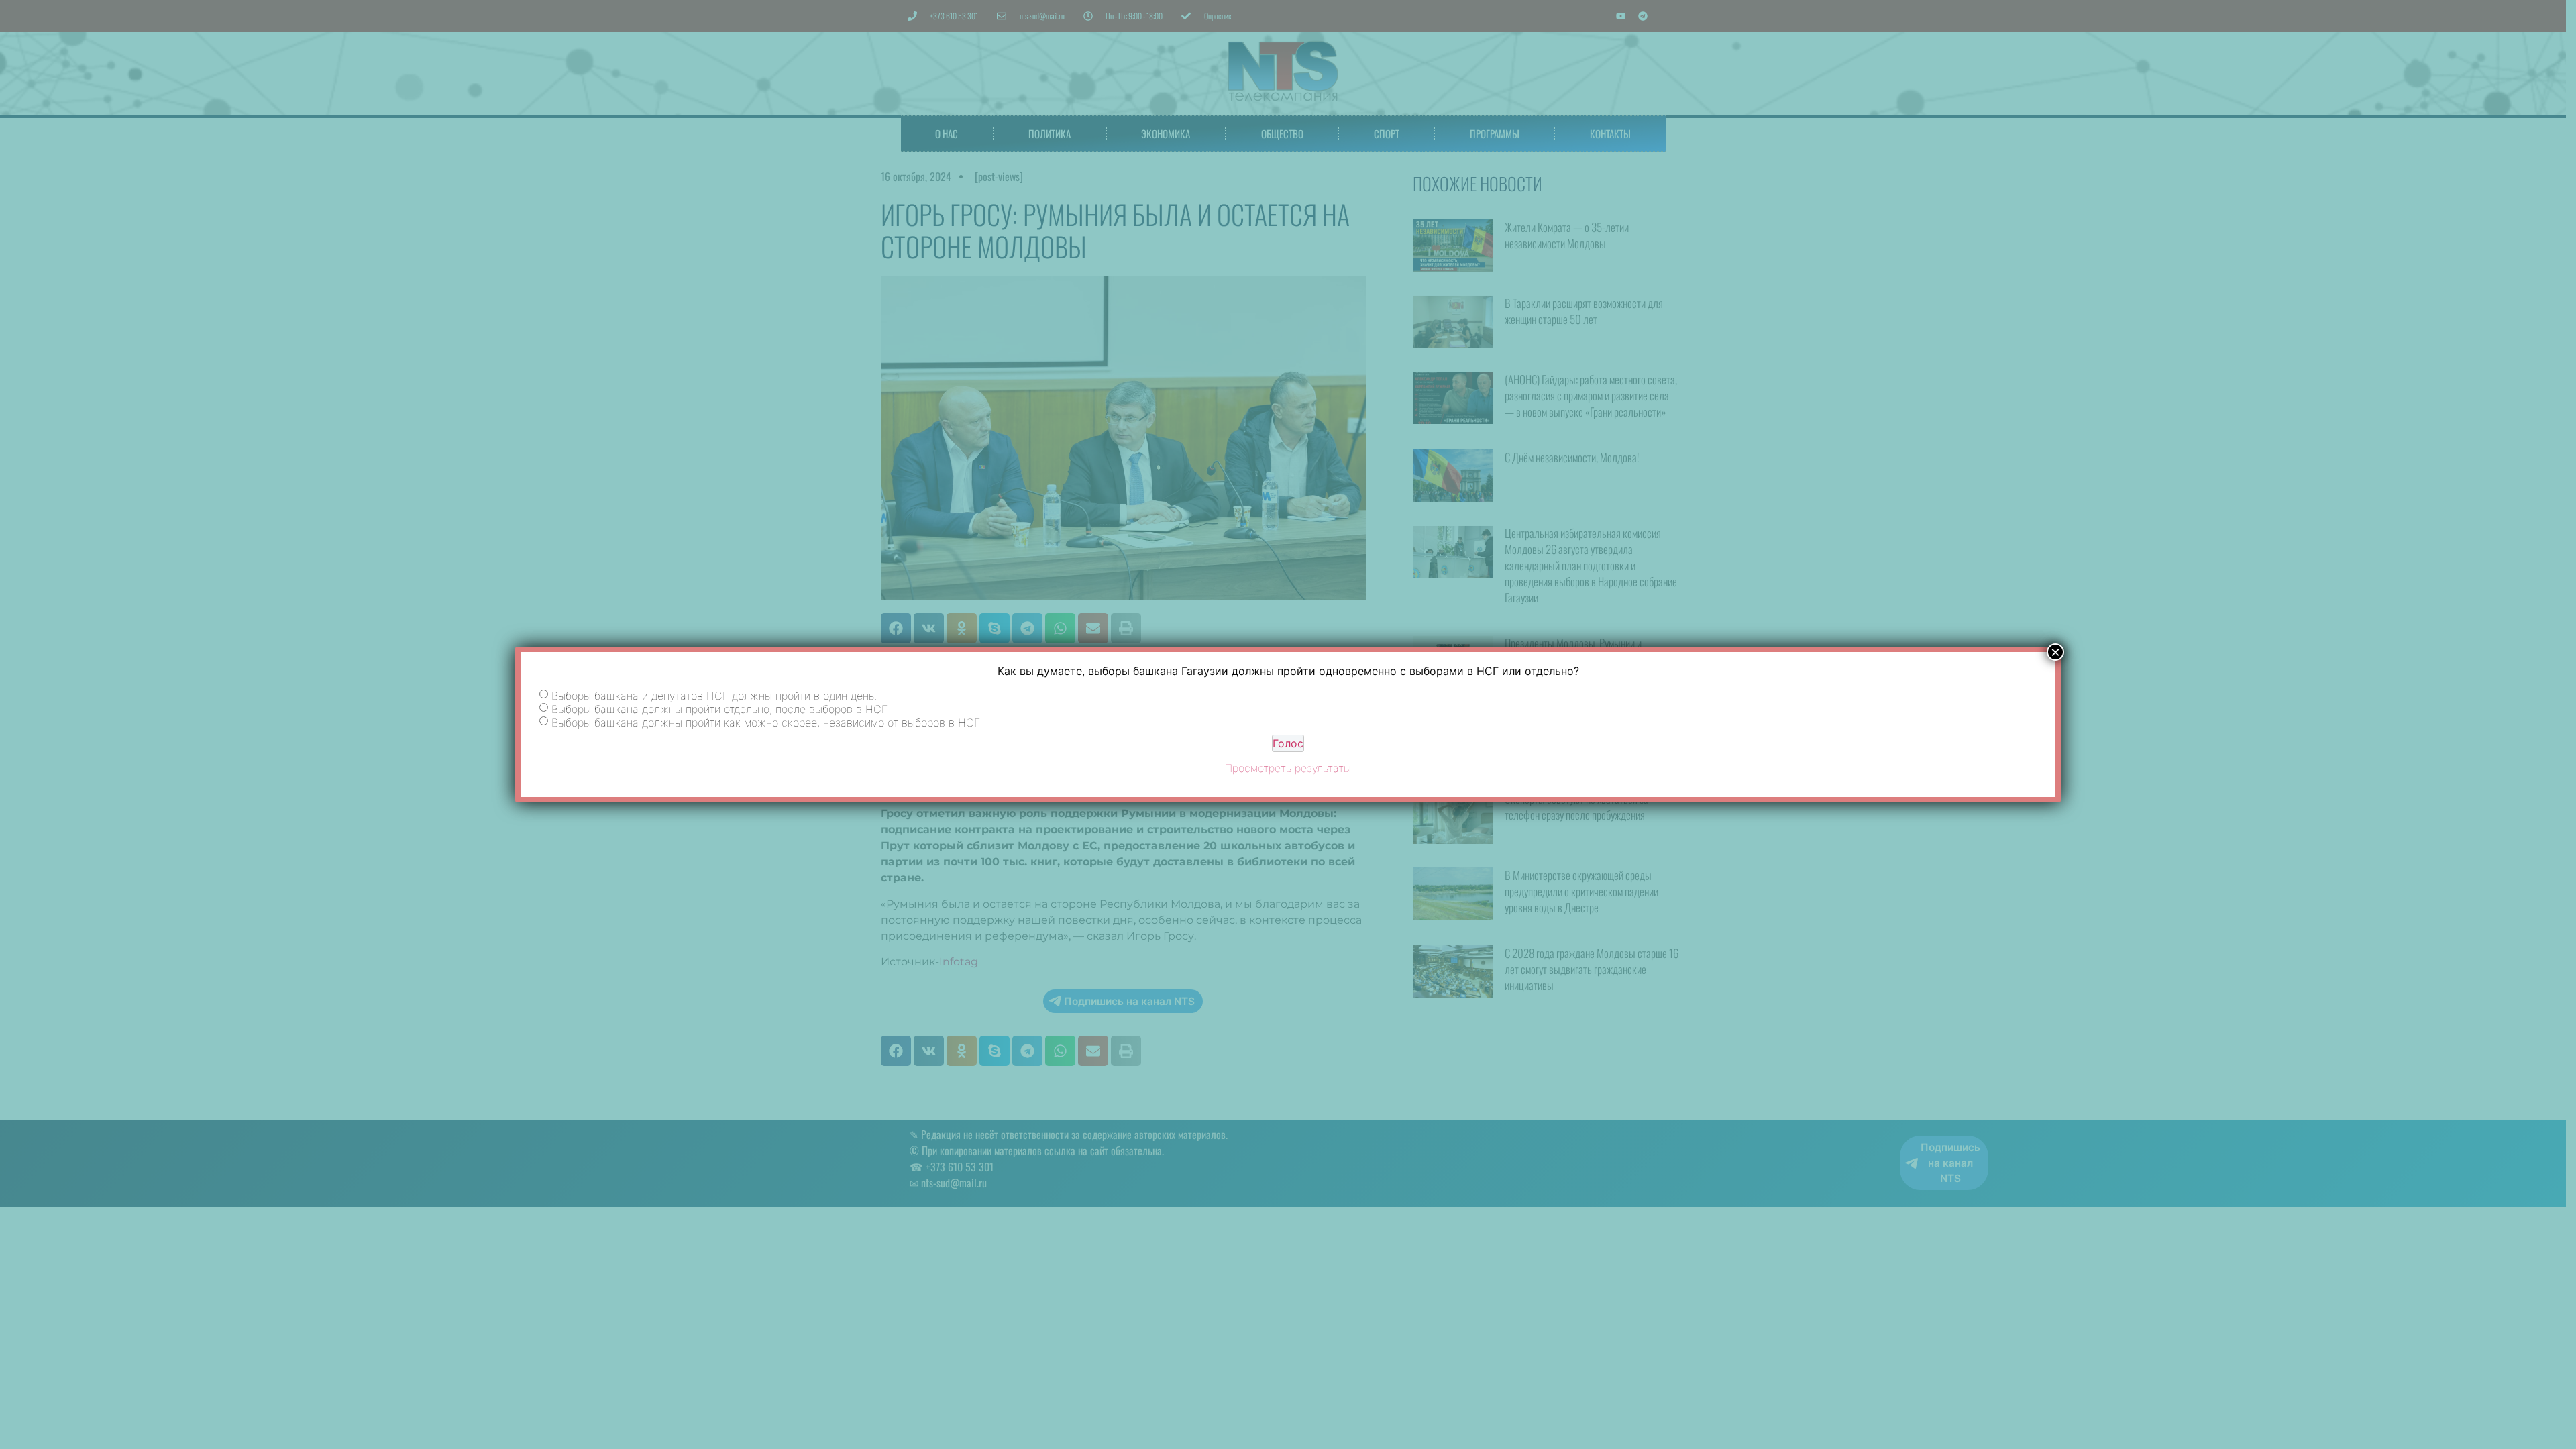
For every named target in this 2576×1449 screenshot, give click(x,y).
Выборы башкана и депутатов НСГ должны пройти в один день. (714, 695)
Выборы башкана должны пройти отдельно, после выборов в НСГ (719, 708)
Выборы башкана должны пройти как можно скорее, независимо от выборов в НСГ (766, 722)
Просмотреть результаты (1288, 768)
